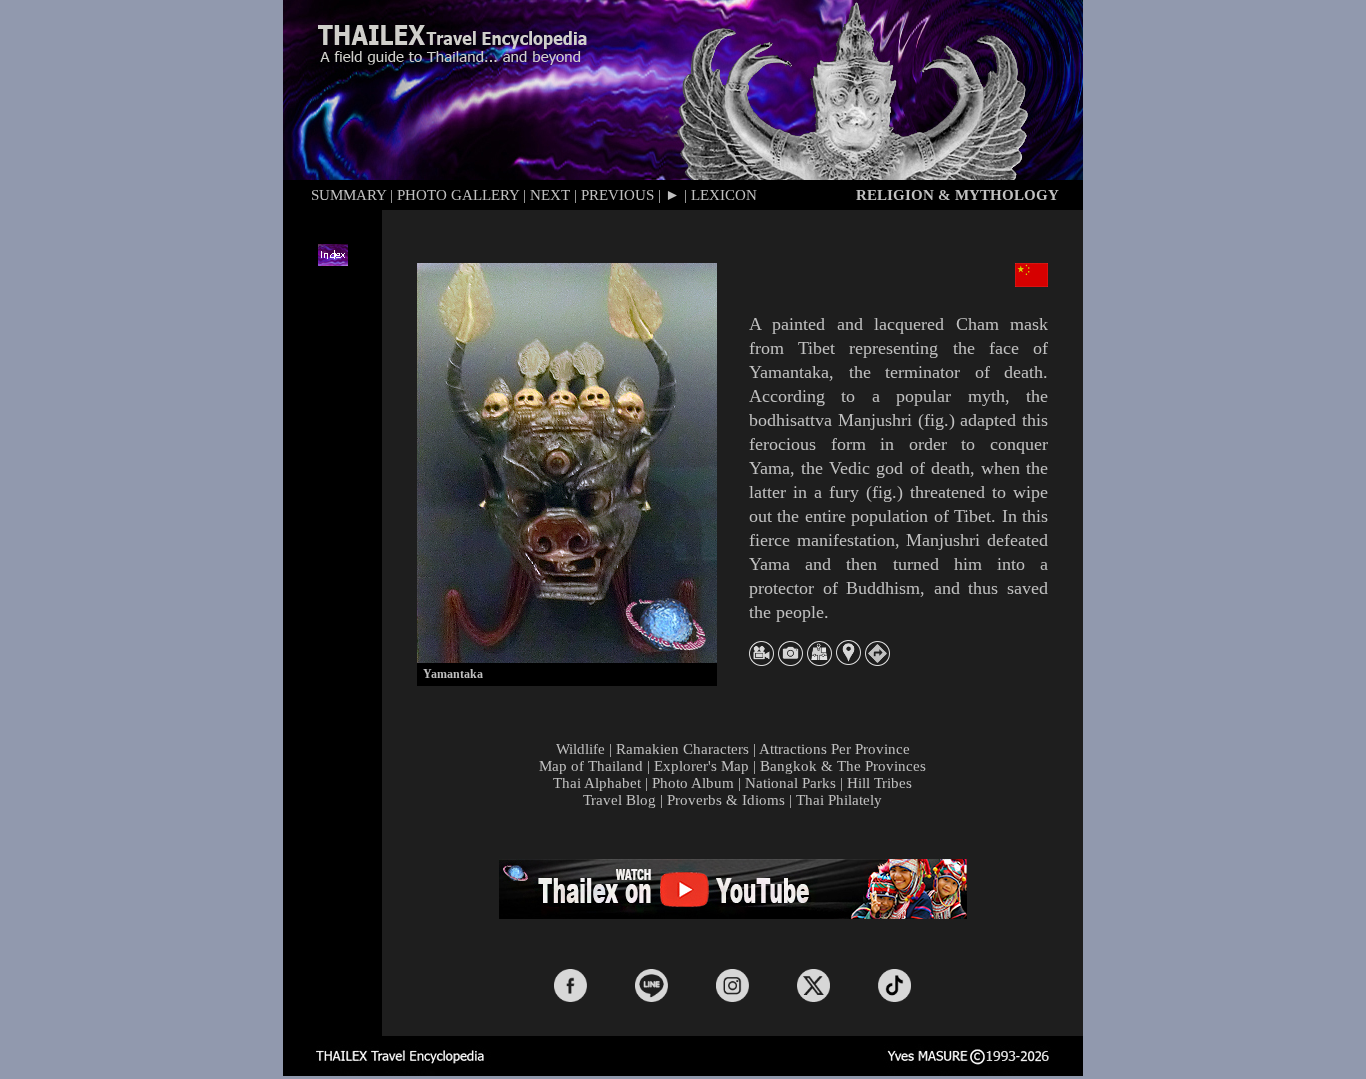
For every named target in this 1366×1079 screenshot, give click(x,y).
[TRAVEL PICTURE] (790, 660)
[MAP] (819, 660)
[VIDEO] (761, 660)
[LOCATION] (848, 659)
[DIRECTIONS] (877, 660)
